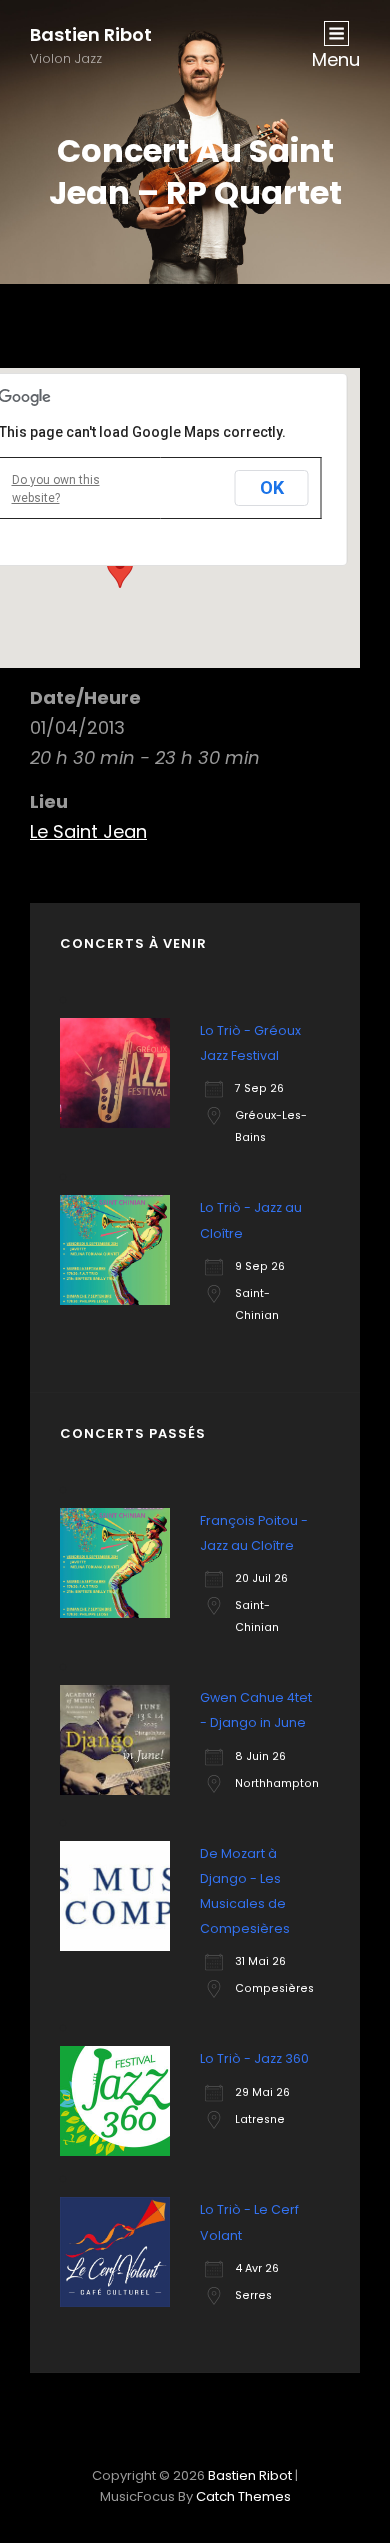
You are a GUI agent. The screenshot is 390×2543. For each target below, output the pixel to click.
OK (272, 487)
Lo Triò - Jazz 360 (254, 2058)
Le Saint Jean (88, 831)
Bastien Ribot (91, 34)
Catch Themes (243, 2496)
